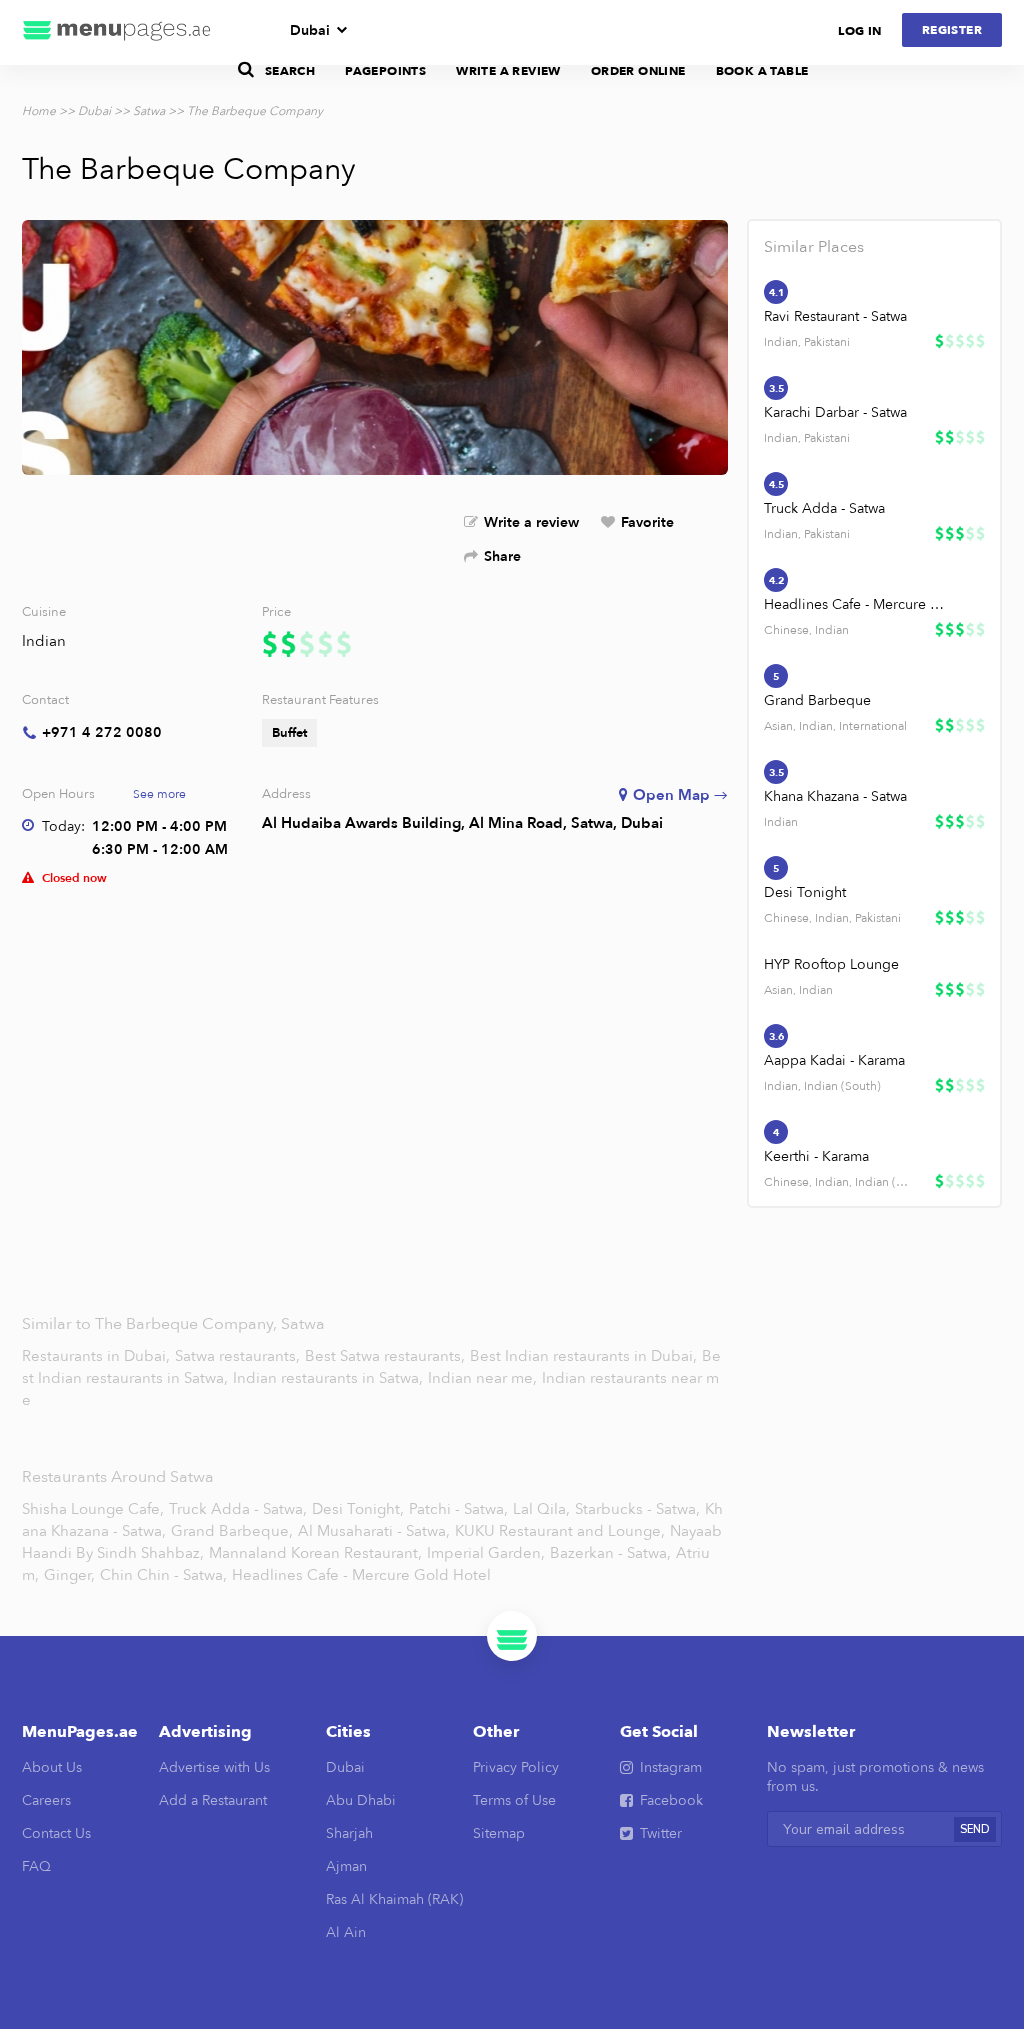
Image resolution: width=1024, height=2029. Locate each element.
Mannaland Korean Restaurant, (315, 1553)
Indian (44, 641)
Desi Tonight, (358, 1509)
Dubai (310, 30)
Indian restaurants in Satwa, (330, 1378)
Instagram (671, 1767)
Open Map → (680, 795)
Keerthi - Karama (816, 1156)
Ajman (346, 1866)
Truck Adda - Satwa (824, 508)
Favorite (647, 522)
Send (975, 1829)
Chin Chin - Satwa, (163, 1575)
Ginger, (69, 1575)
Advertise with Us (214, 1767)
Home (39, 111)
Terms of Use (514, 1800)
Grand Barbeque (817, 700)
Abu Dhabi (361, 1800)
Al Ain (346, 1932)
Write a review (531, 522)
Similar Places (814, 247)
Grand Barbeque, (232, 1531)
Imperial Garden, (486, 1553)
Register (952, 30)
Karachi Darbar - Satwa (835, 412)
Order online (638, 71)
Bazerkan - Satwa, (610, 1553)
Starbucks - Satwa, (637, 1509)
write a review (508, 71)
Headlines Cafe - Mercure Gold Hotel (858, 604)
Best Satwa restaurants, (387, 1356)
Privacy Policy (516, 1767)
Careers (46, 1800)
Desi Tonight (805, 892)
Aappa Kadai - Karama (834, 1060)
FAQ (36, 1866)
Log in (859, 31)
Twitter (661, 1833)
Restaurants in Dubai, (98, 1356)
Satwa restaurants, (239, 1356)
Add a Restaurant (213, 1800)
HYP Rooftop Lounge (831, 964)
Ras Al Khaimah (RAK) (394, 1899)
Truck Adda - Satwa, (238, 1509)
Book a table (762, 71)
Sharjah (349, 1833)
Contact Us (56, 1833)
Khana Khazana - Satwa (835, 796)
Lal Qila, (541, 1509)
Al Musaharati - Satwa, (374, 1531)
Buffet (289, 733)
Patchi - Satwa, (458, 1509)
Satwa (149, 111)
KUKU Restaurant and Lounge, (560, 1531)
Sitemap (499, 1833)
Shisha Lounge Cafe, (93, 1509)
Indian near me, (484, 1378)
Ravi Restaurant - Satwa (835, 316)
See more (159, 794)
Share (502, 556)
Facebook (671, 1800)
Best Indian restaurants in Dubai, (585, 1356)
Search (290, 71)
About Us (52, 1767)
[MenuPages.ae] (117, 32)
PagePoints (385, 71)
